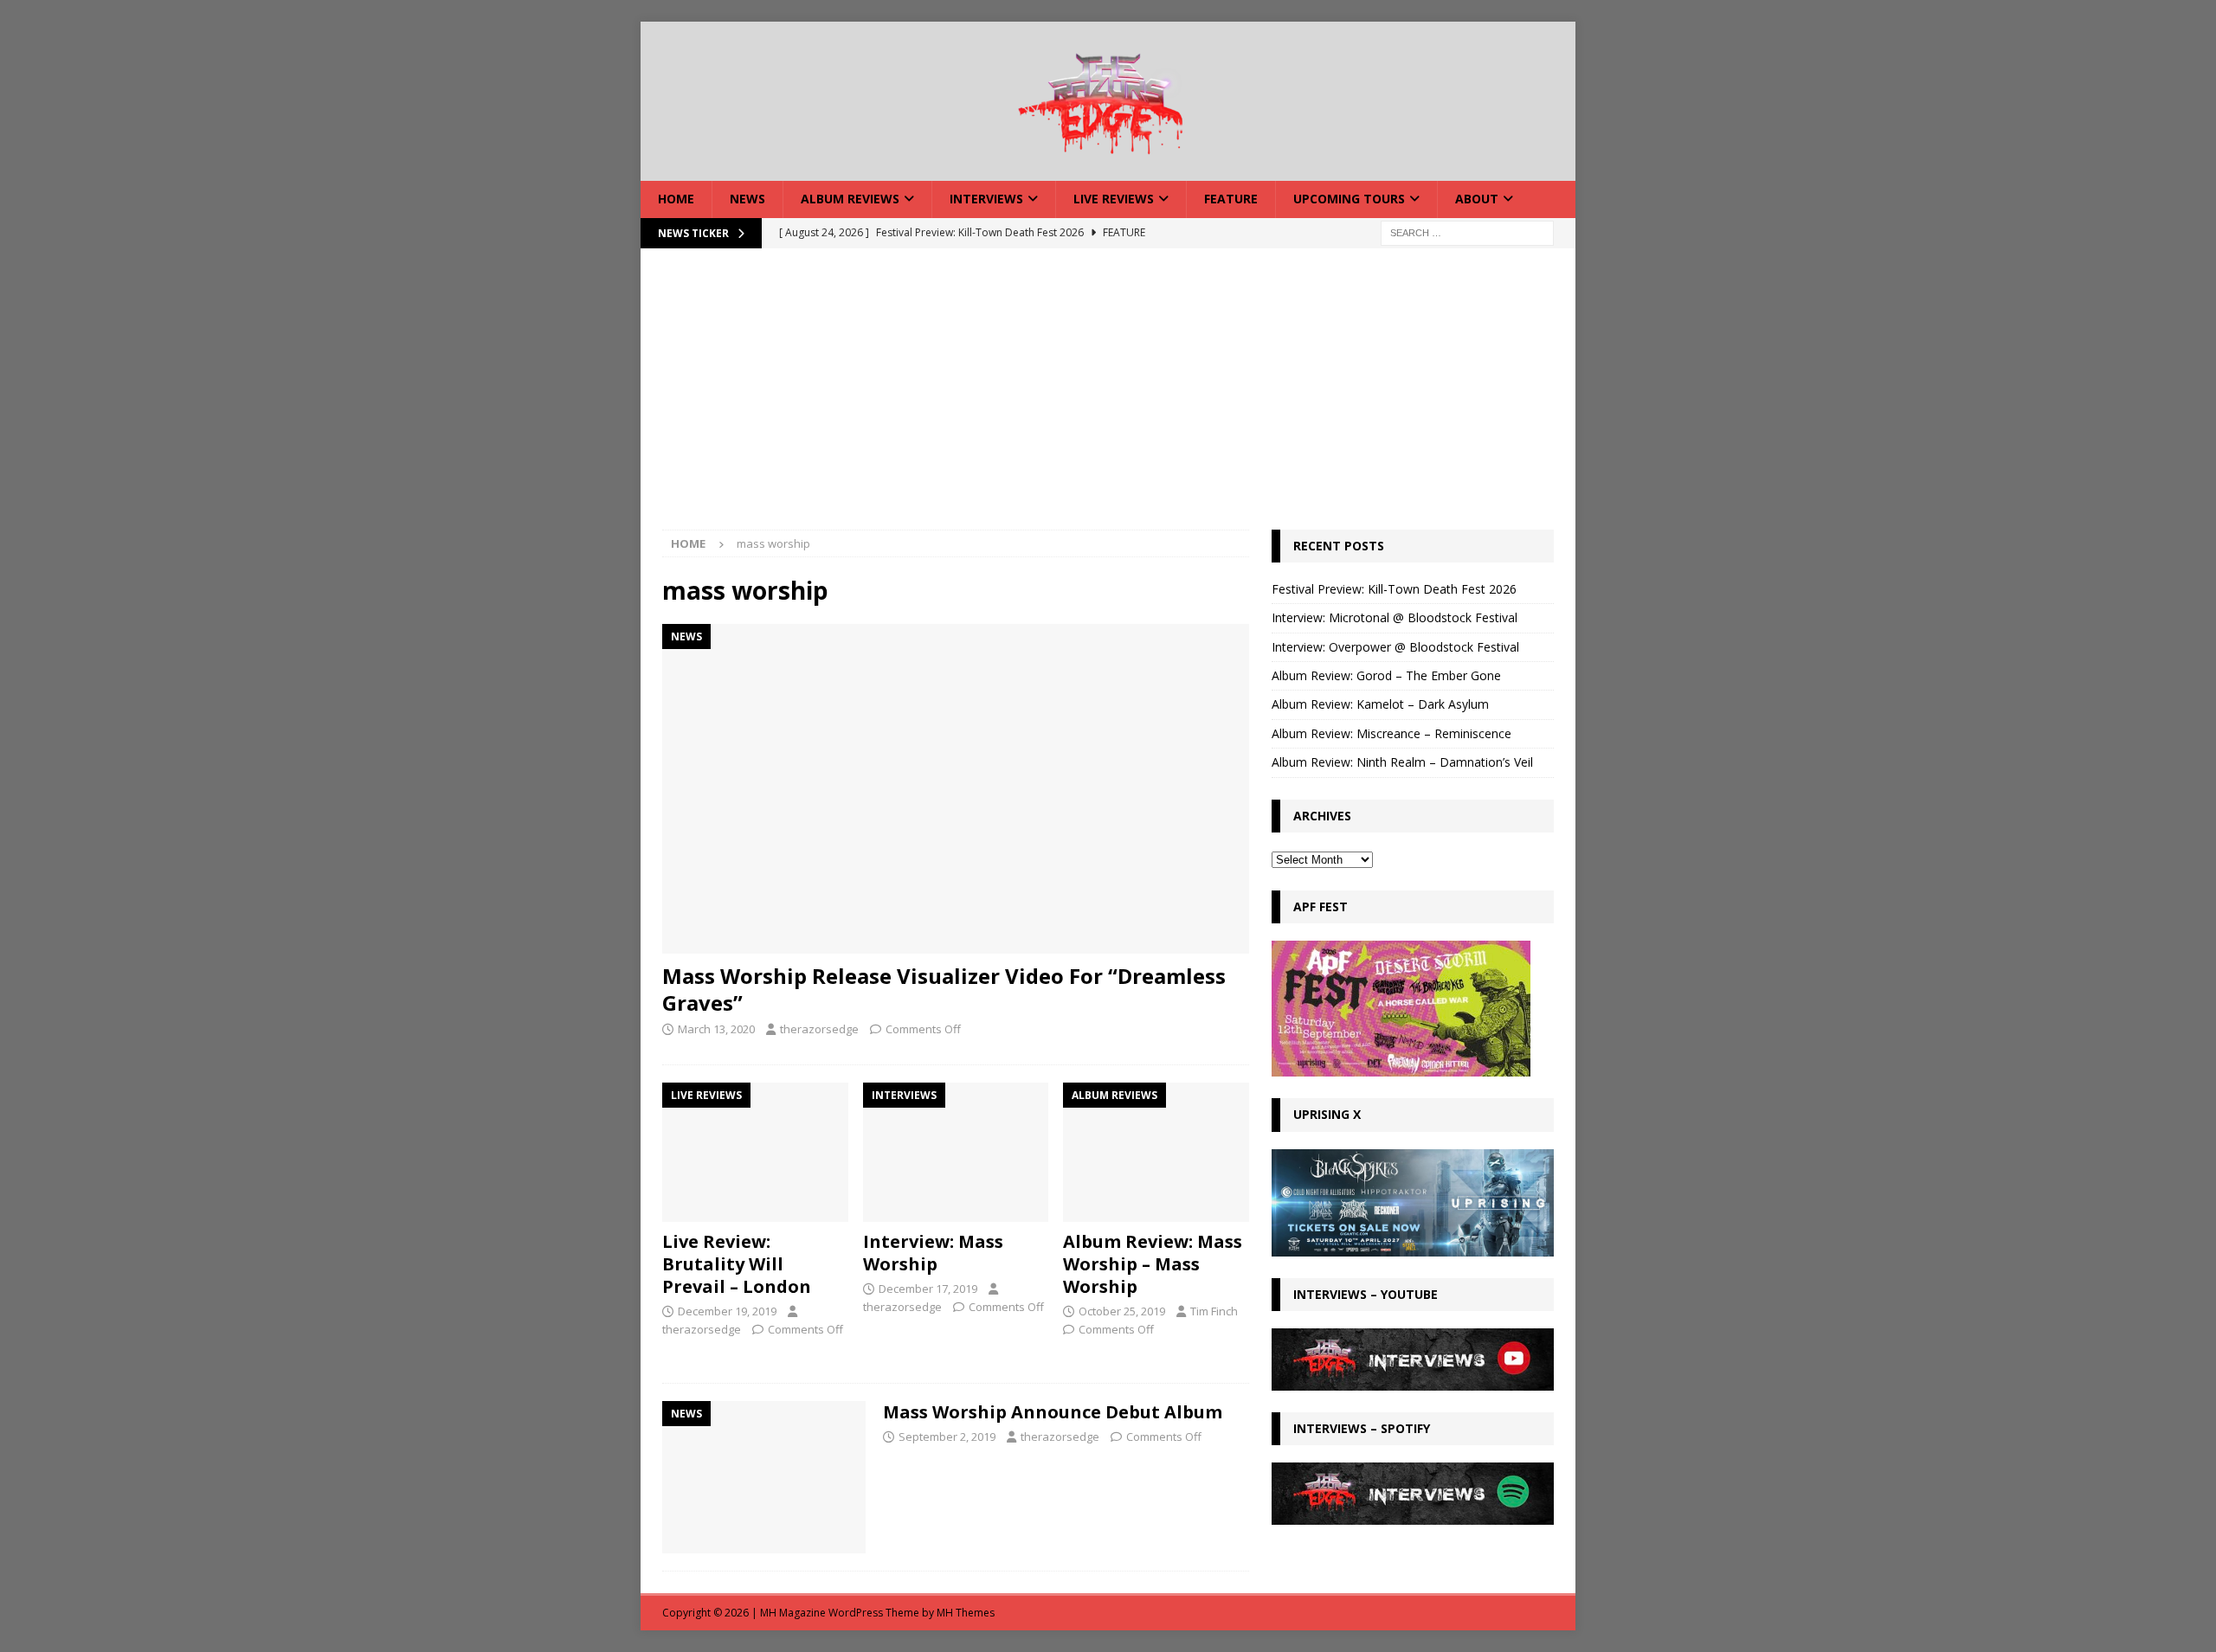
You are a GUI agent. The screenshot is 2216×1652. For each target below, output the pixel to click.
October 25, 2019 (1122, 1311)
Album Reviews (850, 199)
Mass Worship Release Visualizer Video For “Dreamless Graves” (944, 989)
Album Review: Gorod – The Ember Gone (1386, 675)
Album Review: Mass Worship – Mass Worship (1153, 1264)
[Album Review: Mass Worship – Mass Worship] (1156, 1152)
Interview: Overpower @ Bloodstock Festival (1395, 647)
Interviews (986, 199)
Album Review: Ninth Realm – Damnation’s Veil (1402, 762)
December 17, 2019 (928, 1289)
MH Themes (966, 1613)
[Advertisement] (1108, 400)
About (1477, 199)
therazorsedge (819, 1029)
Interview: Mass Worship (933, 1253)
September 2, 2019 (947, 1437)
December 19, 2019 (727, 1311)
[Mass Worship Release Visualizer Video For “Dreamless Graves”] (956, 789)
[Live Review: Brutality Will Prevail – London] (755, 1152)
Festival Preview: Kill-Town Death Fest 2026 (1394, 589)
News (747, 199)
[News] (764, 1478)
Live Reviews (1114, 199)
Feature (1231, 199)
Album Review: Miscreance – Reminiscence (1391, 733)
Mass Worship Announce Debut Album (1053, 1412)
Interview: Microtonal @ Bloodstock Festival (1395, 617)
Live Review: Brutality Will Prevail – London (737, 1264)
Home (676, 199)
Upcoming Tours (1349, 199)
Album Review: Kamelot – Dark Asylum (1380, 704)
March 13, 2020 (716, 1029)
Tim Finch (1214, 1311)
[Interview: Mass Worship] (956, 1152)
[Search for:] (1467, 231)
